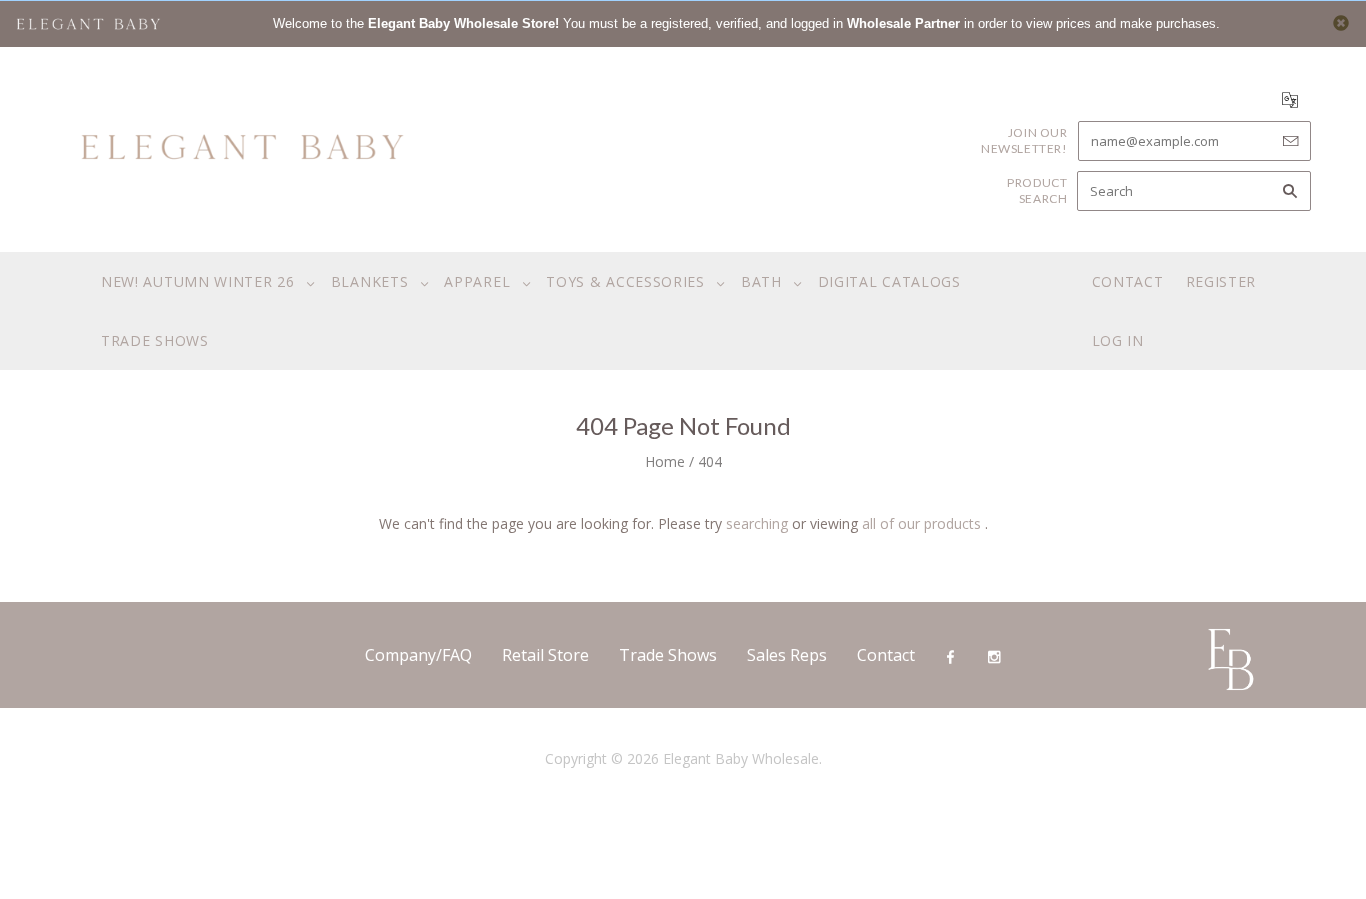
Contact (1128, 281)
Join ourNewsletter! (1024, 140)
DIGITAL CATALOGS (889, 281)
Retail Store (545, 655)
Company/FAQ (418, 655)
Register (1221, 281)
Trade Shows (668, 655)
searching (757, 523)
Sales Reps (787, 655)
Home (665, 461)
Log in (1118, 340)
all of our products (921, 523)
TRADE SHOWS (155, 340)
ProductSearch (1037, 190)
